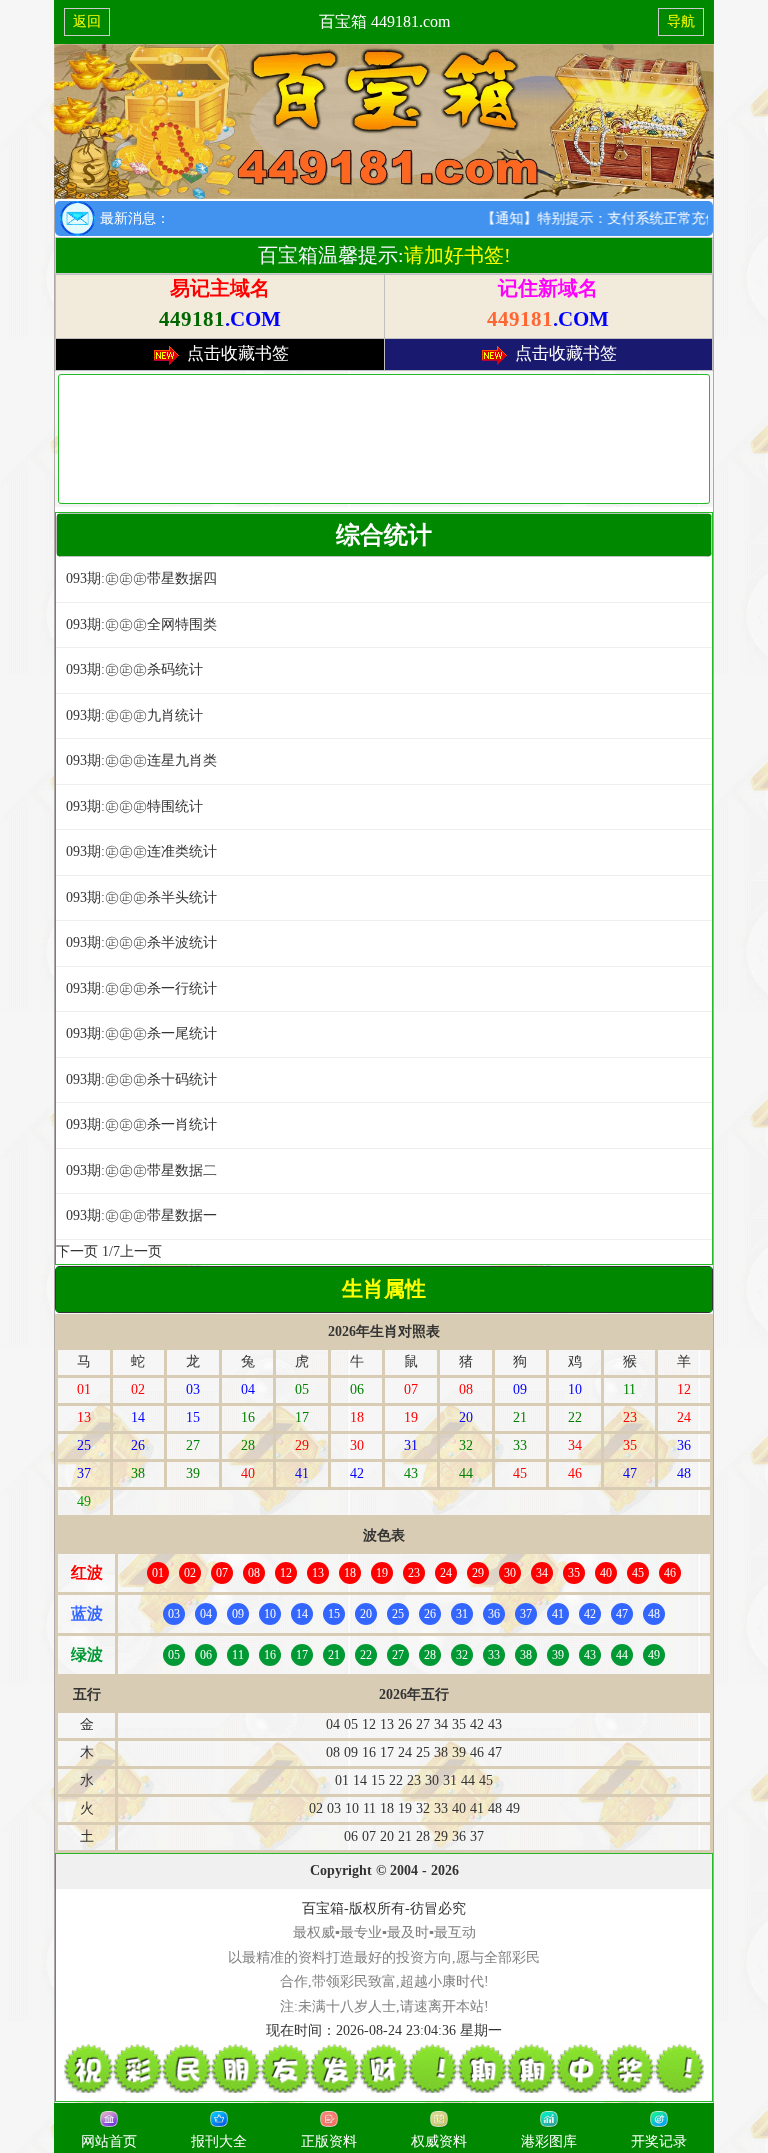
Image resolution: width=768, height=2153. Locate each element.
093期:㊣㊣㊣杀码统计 (134, 669)
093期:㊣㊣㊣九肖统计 (134, 715)
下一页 (77, 1251)
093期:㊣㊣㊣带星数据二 (141, 1170)
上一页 (141, 1251)
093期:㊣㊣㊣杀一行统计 (141, 988)
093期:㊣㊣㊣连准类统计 (141, 851)
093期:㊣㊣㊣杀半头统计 (141, 897)
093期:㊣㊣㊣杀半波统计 (141, 942)
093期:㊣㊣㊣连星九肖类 (141, 760)
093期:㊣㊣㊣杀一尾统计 (141, 1033)
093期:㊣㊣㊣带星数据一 (141, 1215)
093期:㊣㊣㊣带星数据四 (141, 578)
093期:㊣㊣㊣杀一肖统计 (141, 1124)
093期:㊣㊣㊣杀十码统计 (141, 1079)
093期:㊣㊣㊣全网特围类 (141, 624)
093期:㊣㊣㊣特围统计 (134, 806)
